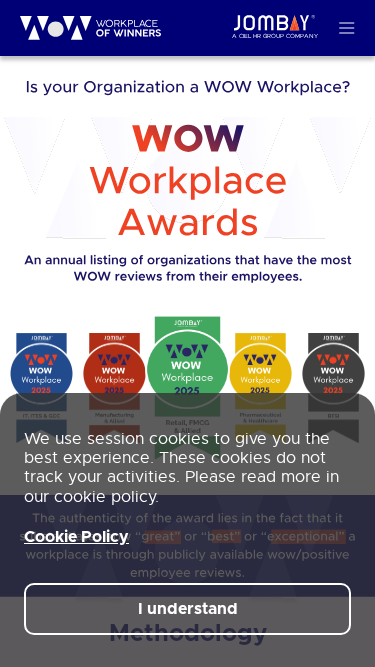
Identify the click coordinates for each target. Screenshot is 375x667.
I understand (188, 609)
